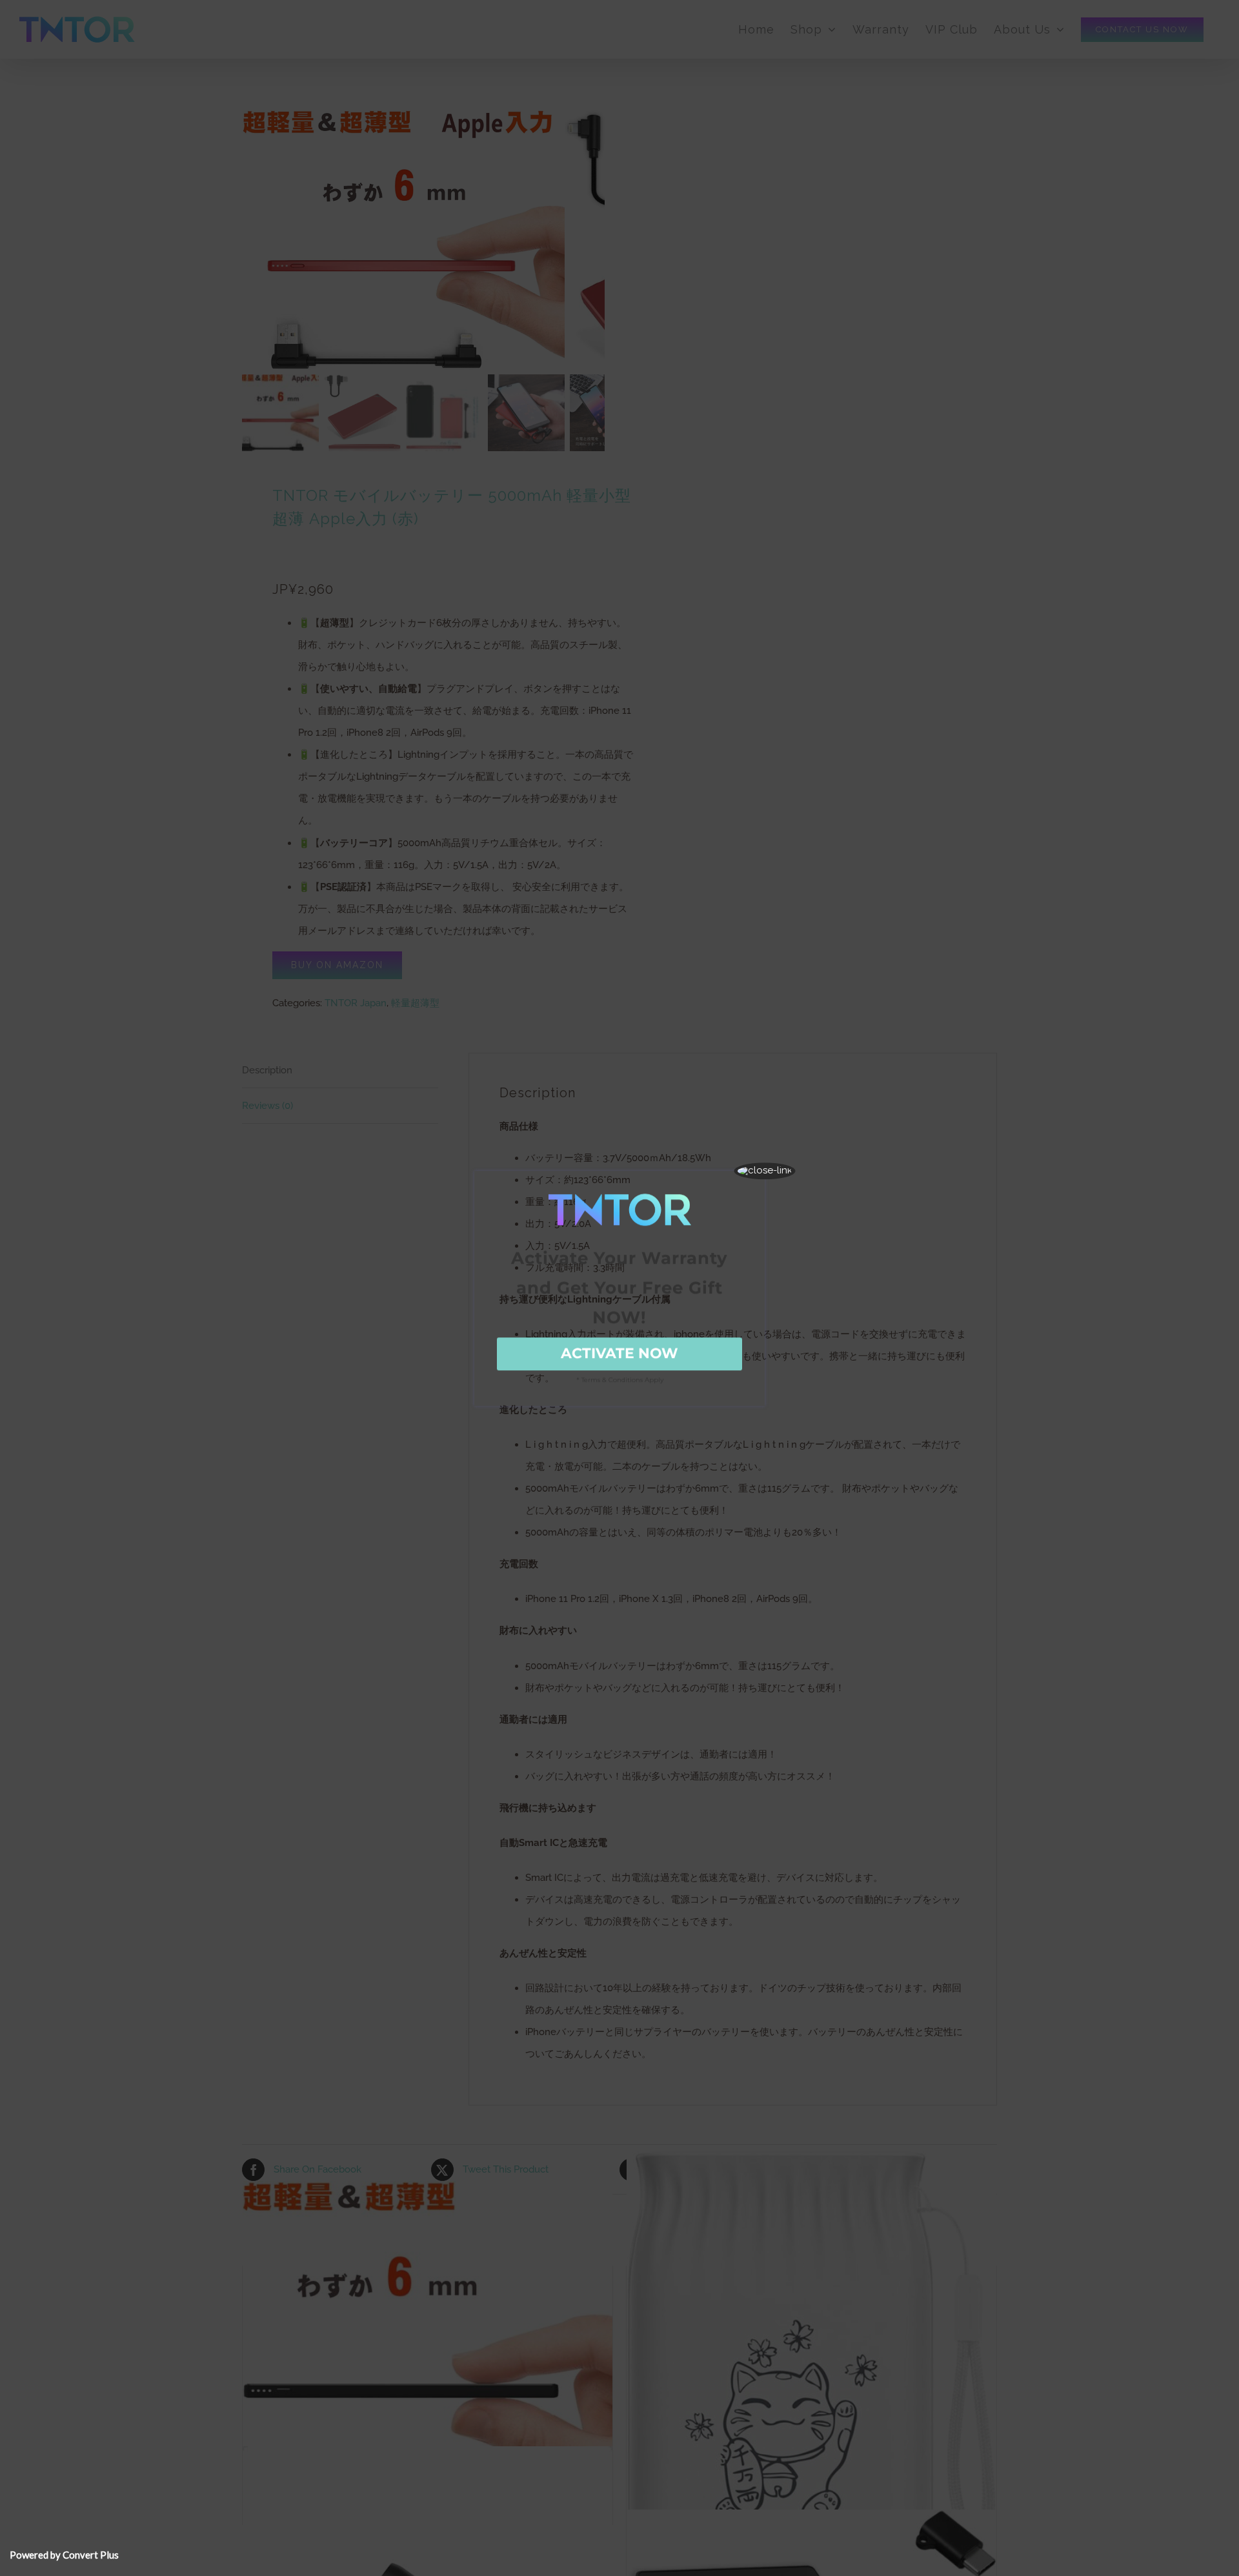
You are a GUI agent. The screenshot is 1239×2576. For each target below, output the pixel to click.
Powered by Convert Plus (64, 2555)
